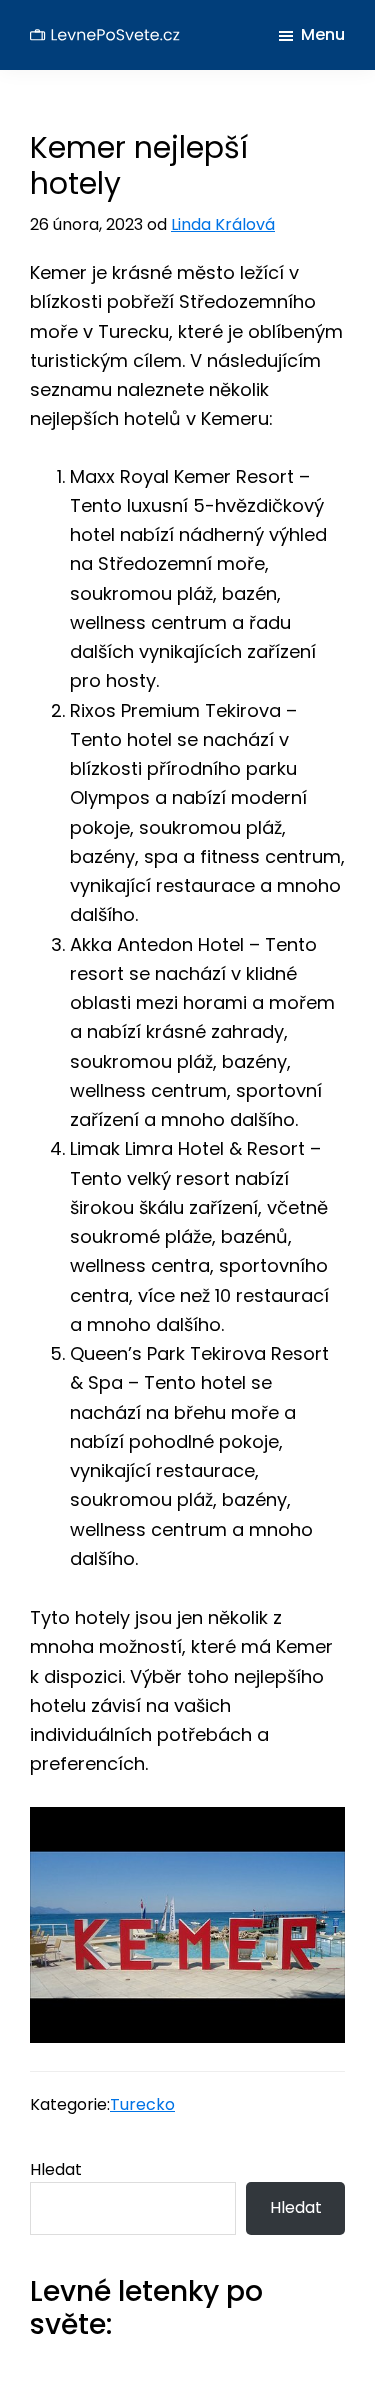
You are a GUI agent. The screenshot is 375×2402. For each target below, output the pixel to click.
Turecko (142, 2104)
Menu (323, 34)
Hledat (56, 2169)
